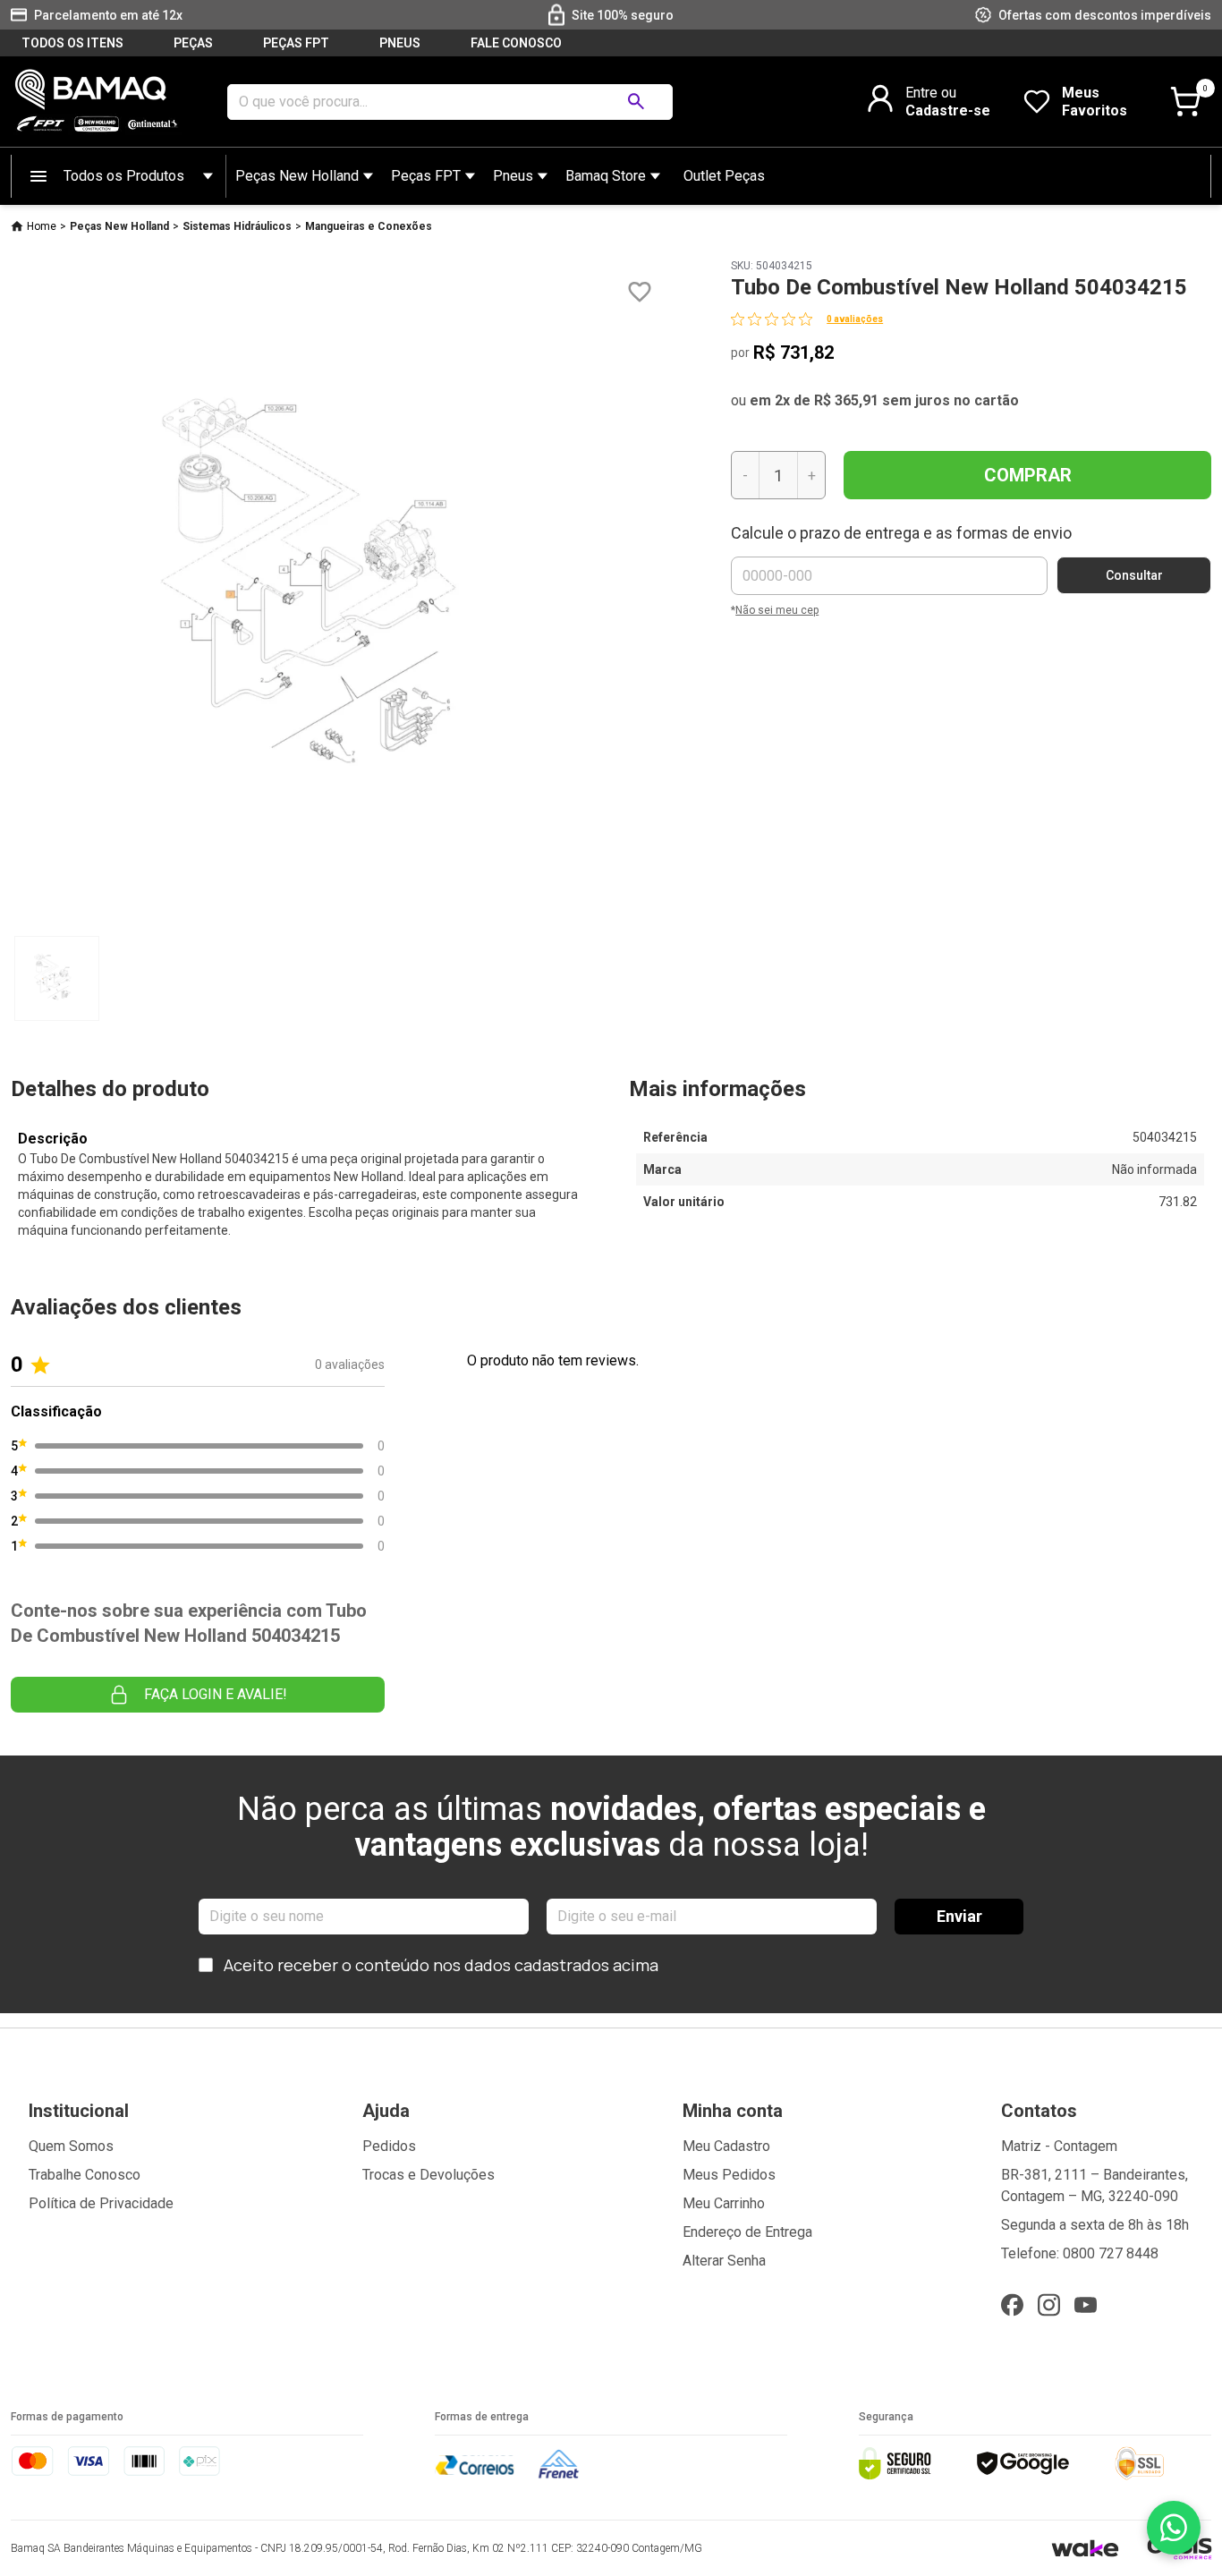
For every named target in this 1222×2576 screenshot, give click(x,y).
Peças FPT (426, 176)
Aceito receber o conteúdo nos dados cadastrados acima (441, 1965)
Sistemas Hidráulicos (237, 226)
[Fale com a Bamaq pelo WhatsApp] (1174, 2528)
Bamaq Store (606, 176)
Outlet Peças (724, 176)
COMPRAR (1028, 475)
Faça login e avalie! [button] (216, 1694)
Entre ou (931, 93)
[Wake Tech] (1085, 2548)
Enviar (959, 1916)
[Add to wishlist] (640, 292)
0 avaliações (855, 319)
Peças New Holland (297, 176)
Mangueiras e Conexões (369, 226)
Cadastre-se (948, 111)
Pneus (513, 176)
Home (42, 226)
